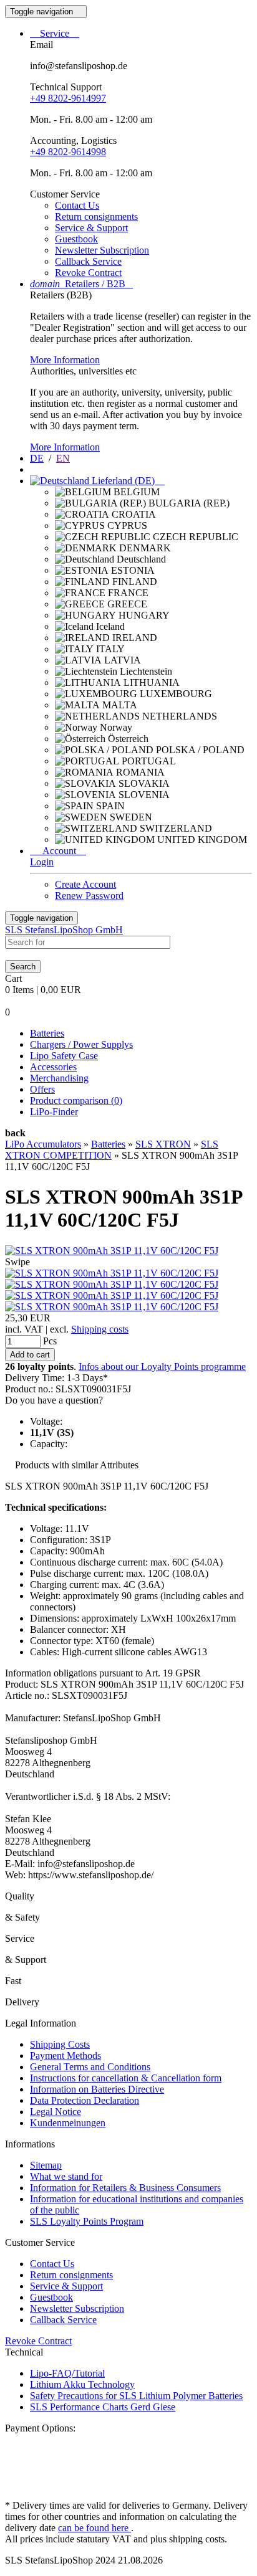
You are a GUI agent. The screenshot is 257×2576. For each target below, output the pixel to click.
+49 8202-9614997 (68, 98)
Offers (42, 1089)
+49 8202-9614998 (68, 152)
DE (37, 458)
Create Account (85, 884)
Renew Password (89, 896)
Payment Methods (65, 2056)
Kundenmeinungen (68, 2123)
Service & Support (91, 228)
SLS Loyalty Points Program (87, 2221)
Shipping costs (100, 1329)
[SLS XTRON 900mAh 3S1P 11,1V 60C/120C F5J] (112, 1251)
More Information (65, 360)
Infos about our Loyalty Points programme (162, 1366)
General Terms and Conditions (90, 2067)
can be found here (95, 2528)
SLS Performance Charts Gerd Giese (103, 2407)
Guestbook (76, 239)
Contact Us (77, 205)
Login (42, 862)
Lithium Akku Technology (82, 2384)
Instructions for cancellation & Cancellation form (126, 2078)
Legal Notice (56, 2112)
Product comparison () (76, 1100)
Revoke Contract (88, 273)
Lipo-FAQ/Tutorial (67, 2373)
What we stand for (66, 2176)
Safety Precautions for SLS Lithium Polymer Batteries (136, 2396)
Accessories (53, 1067)
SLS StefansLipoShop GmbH (64, 930)
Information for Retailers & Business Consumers (125, 2188)
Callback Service (88, 261)
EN (63, 458)
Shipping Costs (60, 2044)
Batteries (47, 1033)
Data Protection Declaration (85, 2100)
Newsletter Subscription (102, 250)
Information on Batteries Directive (97, 2089)
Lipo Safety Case (64, 1056)
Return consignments (96, 216)
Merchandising (59, 1078)
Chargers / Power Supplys (81, 1044)
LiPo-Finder (54, 1112)
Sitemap (46, 2165)
